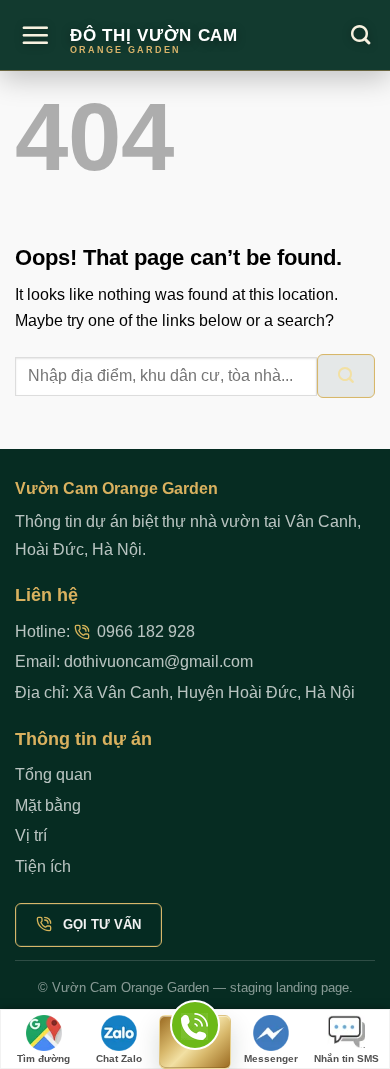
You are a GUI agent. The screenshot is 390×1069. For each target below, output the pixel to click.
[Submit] (346, 376)
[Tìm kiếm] (360, 34)
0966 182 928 (146, 631)
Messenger (271, 1058)
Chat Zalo (119, 1058)
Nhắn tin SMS (346, 1058)
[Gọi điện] (195, 1042)
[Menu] (35, 35)
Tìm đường (43, 1058)
